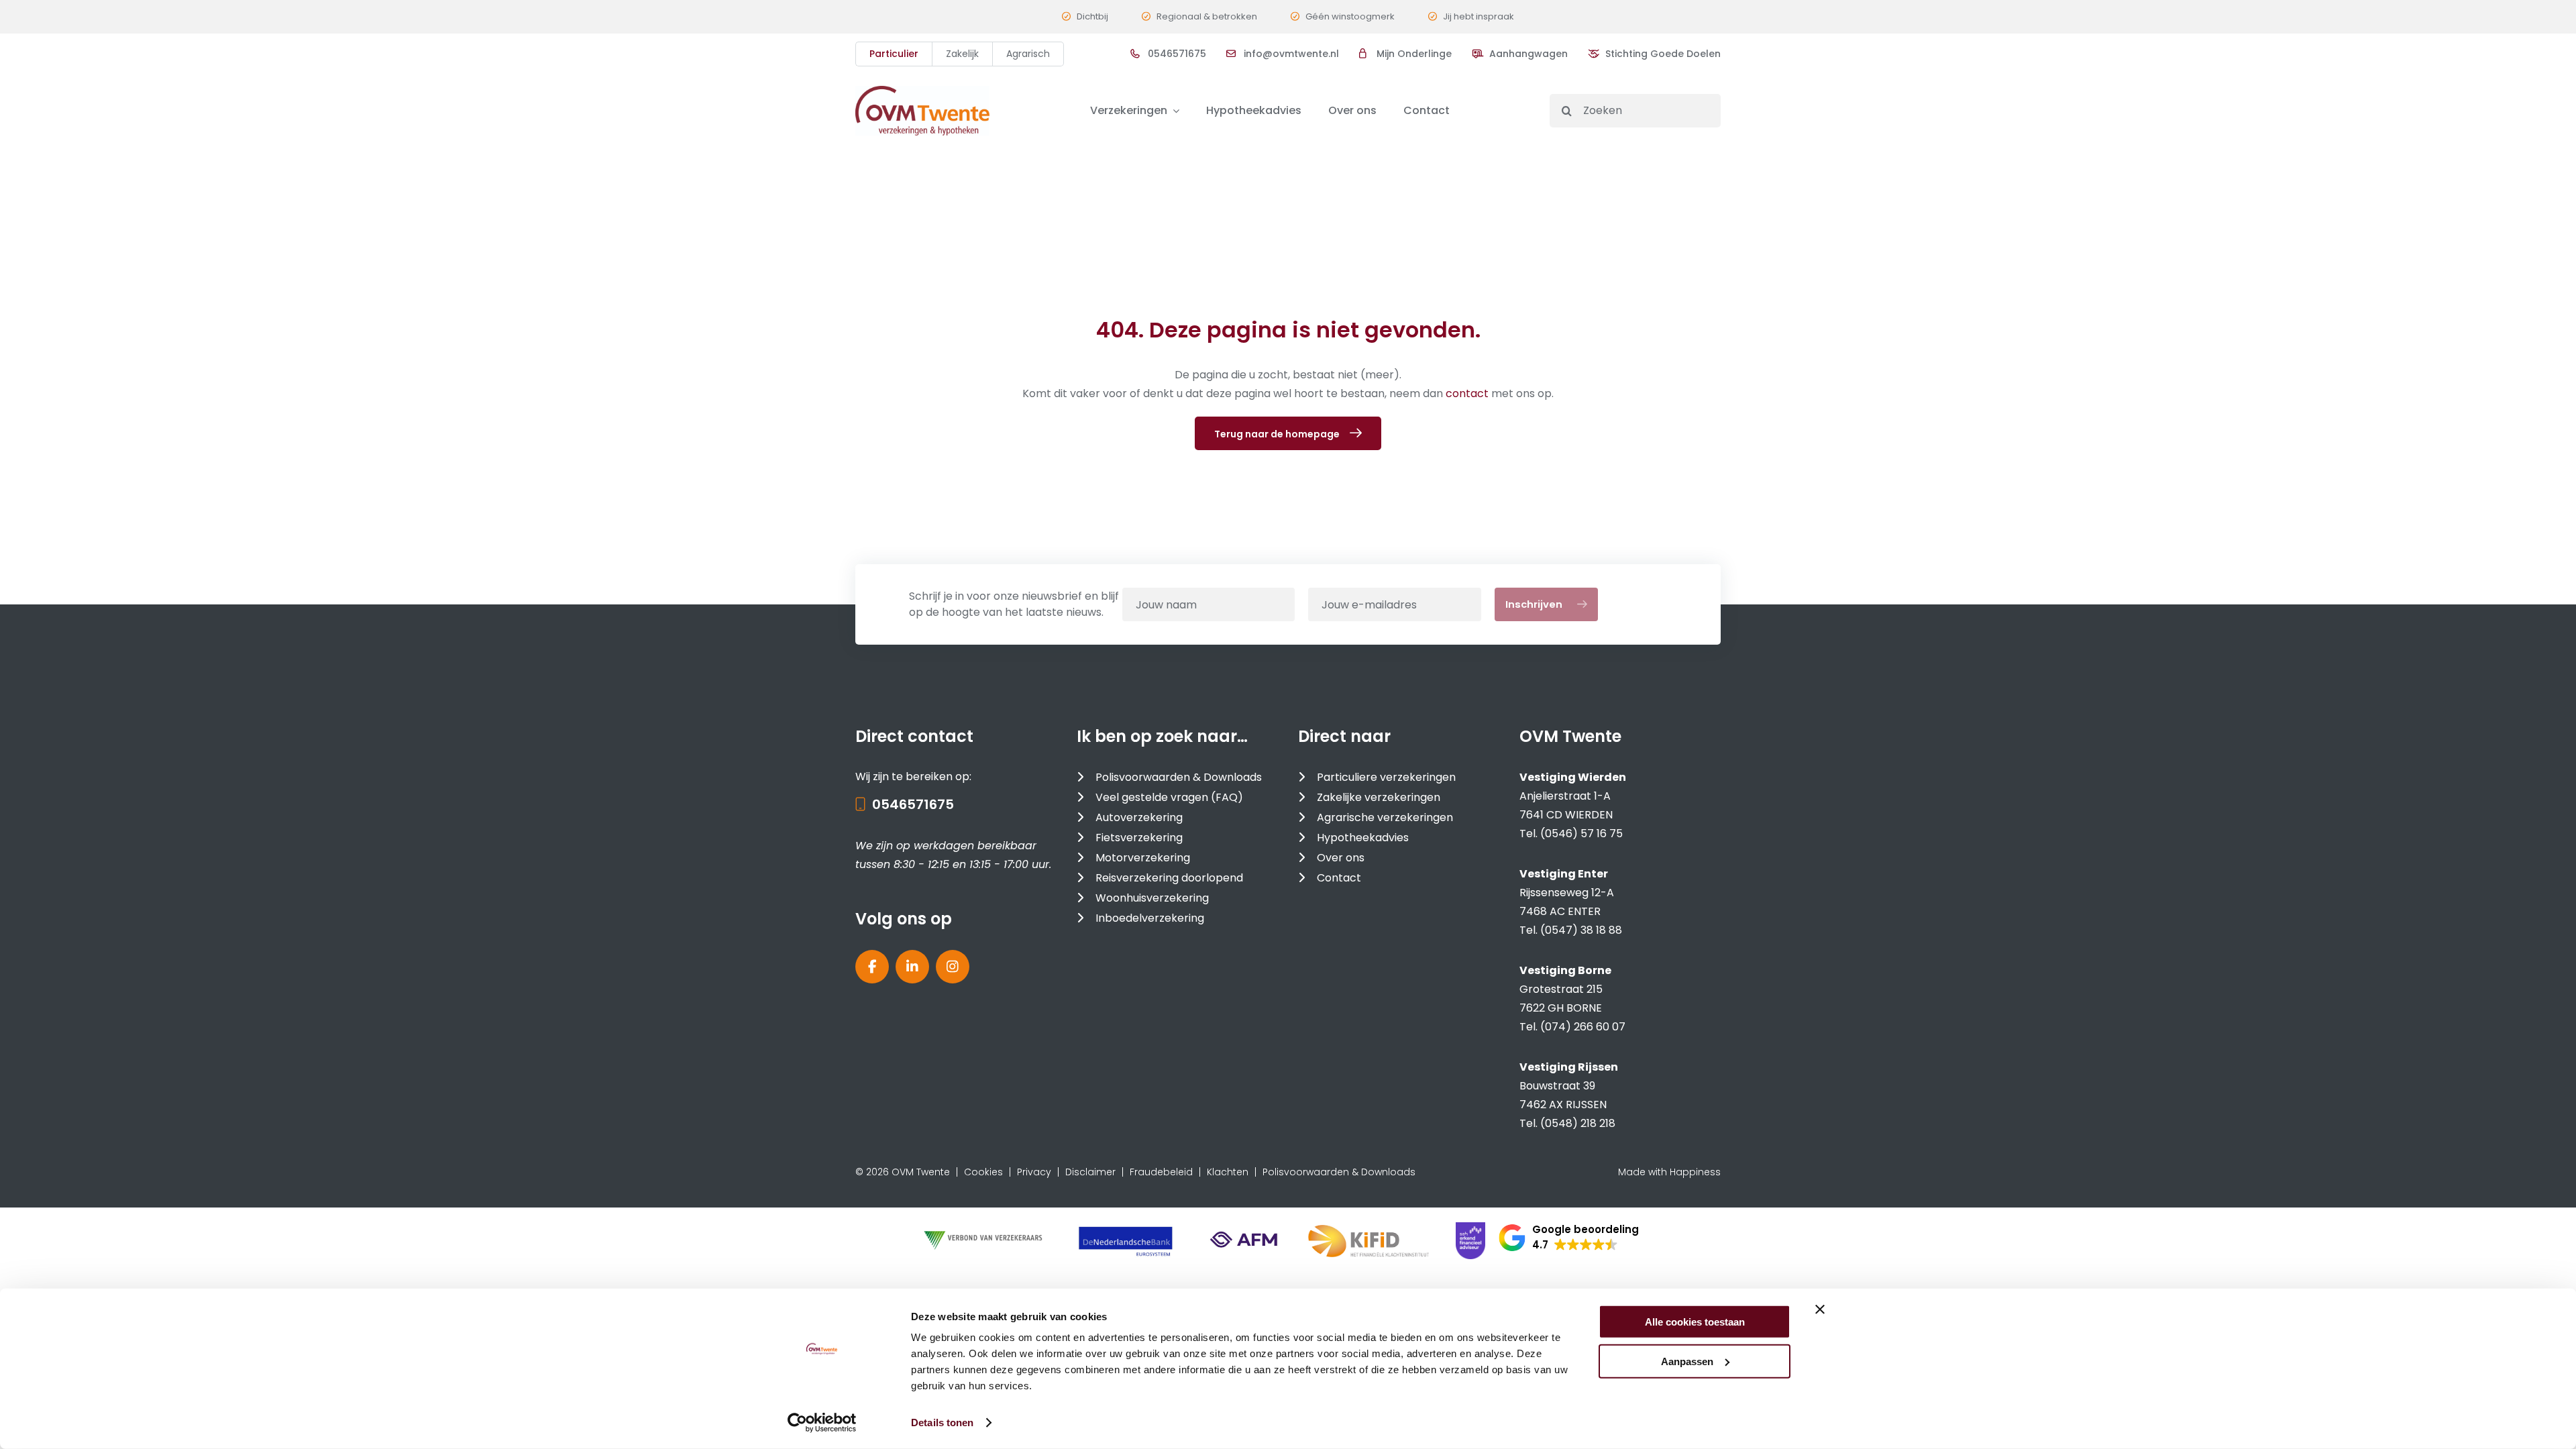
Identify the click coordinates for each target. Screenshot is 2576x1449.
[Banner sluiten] (1820, 1309)
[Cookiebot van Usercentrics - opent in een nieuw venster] (822, 1423)
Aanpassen (1687, 1361)
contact (1468, 393)
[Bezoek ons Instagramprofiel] (953, 967)
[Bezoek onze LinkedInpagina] (912, 967)
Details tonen (942, 1423)
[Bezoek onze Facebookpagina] (872, 967)
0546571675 (913, 804)
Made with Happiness (1669, 1172)
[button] (1569, 1238)
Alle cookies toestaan (1695, 1322)
